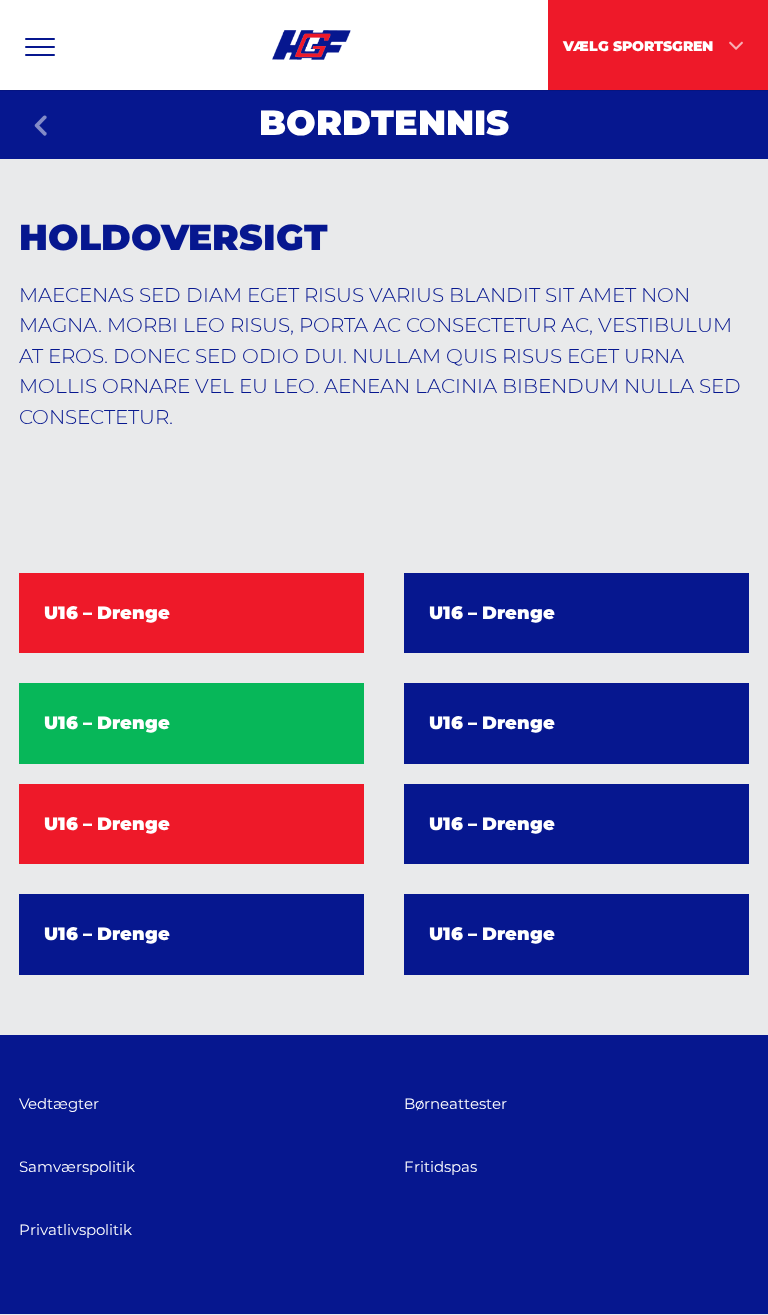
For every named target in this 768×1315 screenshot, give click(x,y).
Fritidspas (440, 1166)
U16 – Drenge (107, 613)
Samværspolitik (77, 1166)
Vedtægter (59, 1103)
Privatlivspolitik (75, 1229)
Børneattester (455, 1103)
